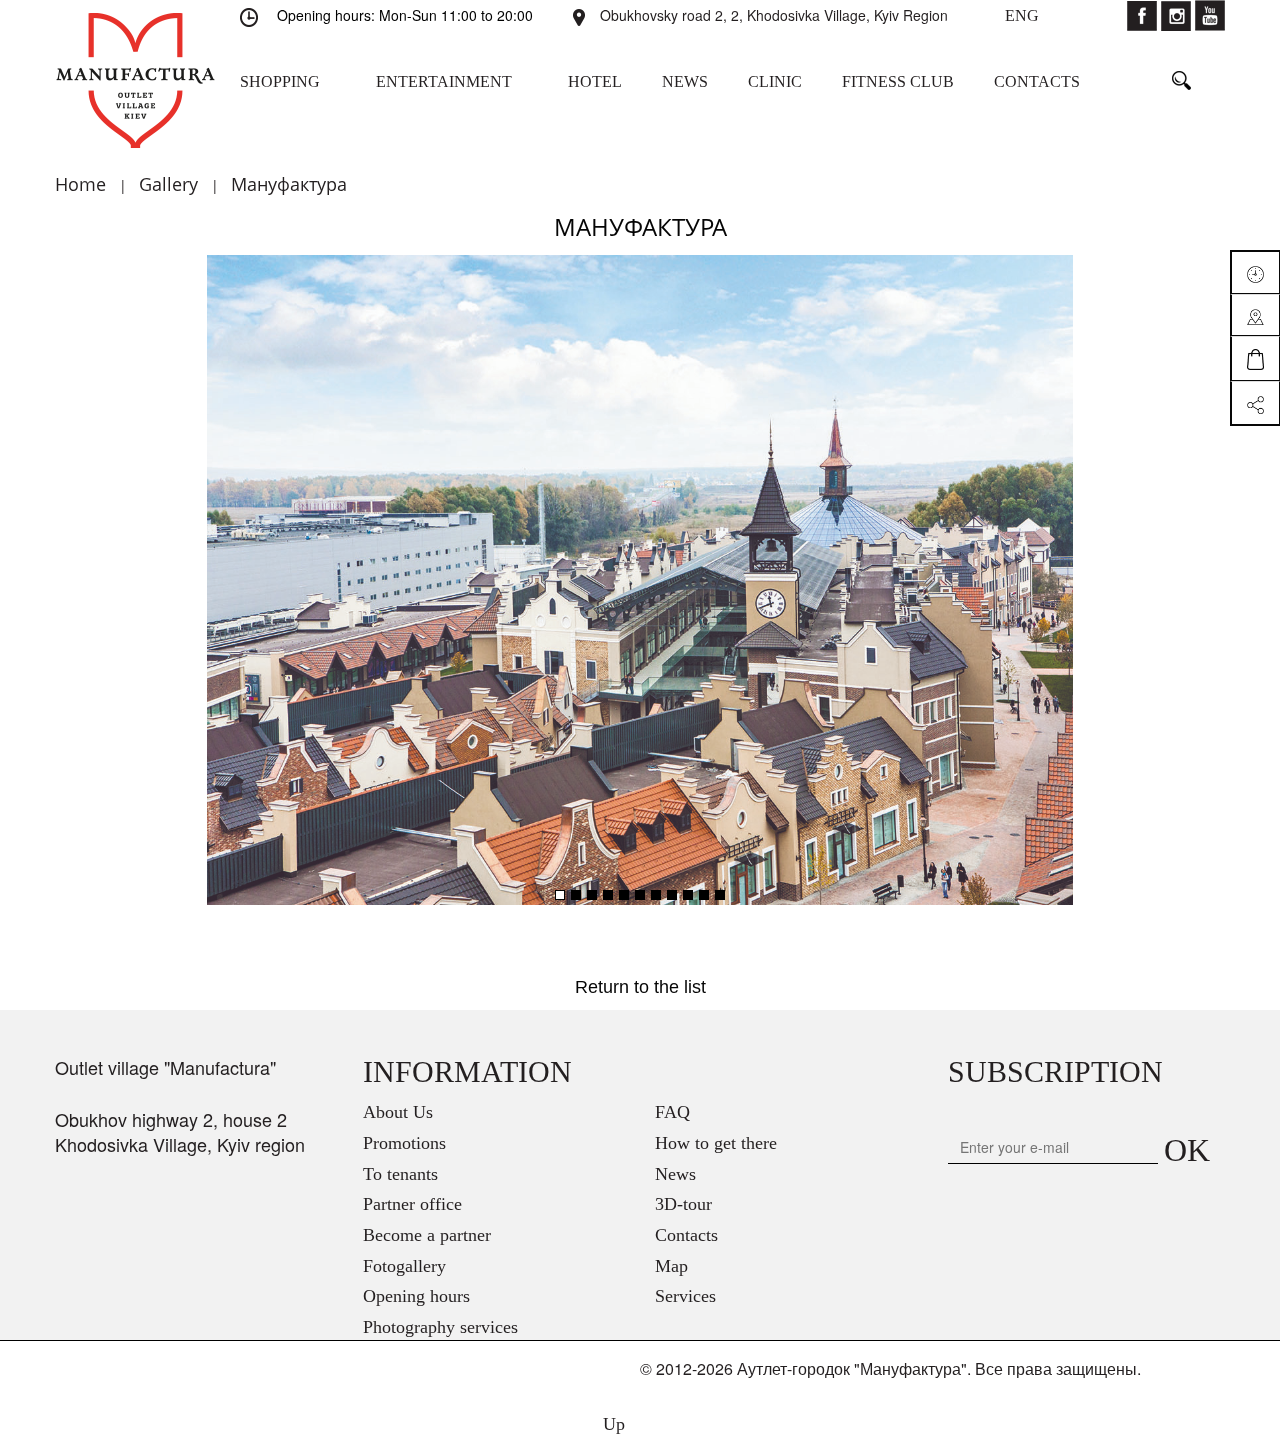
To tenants (400, 1174)
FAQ (672, 1112)
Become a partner (427, 1235)
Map (671, 1266)
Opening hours (416, 1296)
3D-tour (683, 1204)
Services (685, 1296)
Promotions (404, 1143)
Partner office (412, 1204)
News (675, 1174)
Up (611, 1424)
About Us (398, 1112)
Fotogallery (404, 1266)
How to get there (716, 1143)
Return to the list (640, 987)
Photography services (440, 1327)
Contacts (686, 1235)
